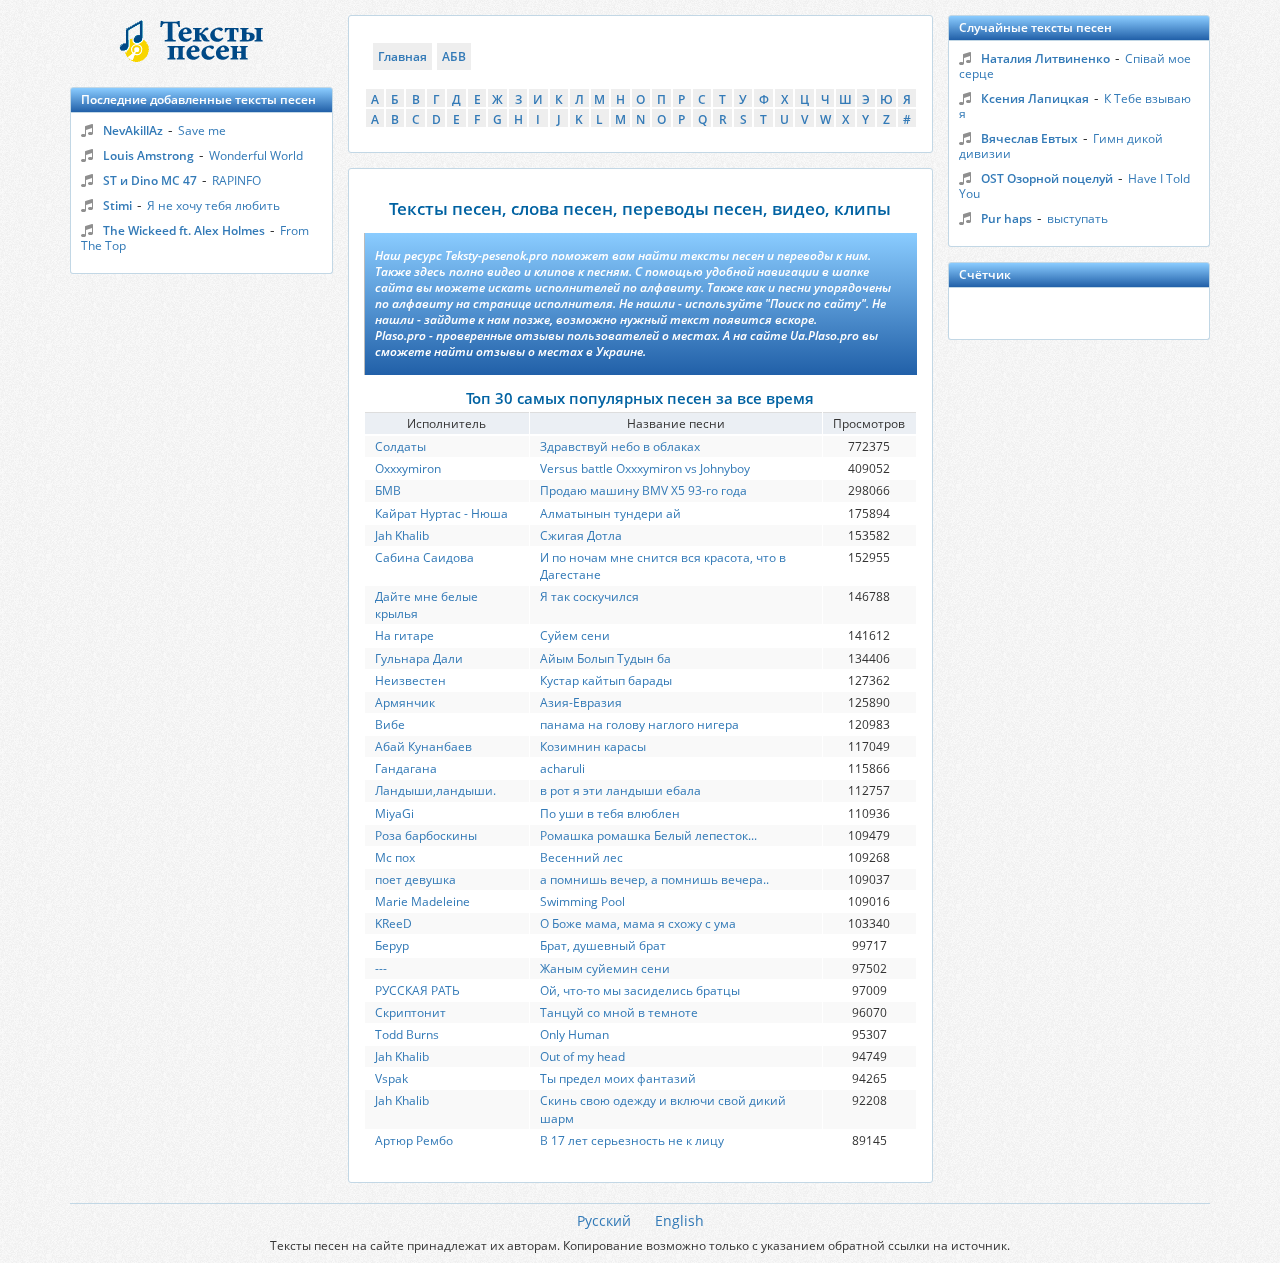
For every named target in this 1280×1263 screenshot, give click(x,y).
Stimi (117, 205)
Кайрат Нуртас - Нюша (441, 513)
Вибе (390, 724)
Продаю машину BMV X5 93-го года (643, 490)
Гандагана (406, 768)
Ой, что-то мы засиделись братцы (640, 990)
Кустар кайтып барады (606, 680)
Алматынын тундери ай (610, 513)
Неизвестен (410, 680)
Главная (402, 56)
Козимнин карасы (593, 746)
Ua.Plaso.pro (824, 335)
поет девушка (415, 879)
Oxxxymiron (408, 468)
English (679, 1220)
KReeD (393, 923)
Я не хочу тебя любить (213, 205)
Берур (392, 945)
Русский (604, 1220)
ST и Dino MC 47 (150, 180)
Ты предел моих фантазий (618, 1078)
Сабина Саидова (424, 557)
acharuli (562, 768)
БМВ (388, 490)
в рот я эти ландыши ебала (620, 790)
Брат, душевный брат (603, 945)
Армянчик (405, 702)
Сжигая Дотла (581, 535)
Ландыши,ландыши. (435, 790)
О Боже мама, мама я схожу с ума (638, 923)
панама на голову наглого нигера (639, 724)
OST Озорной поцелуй (1047, 178)
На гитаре (404, 635)
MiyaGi (394, 813)
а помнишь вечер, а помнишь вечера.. (654, 879)
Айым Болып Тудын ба (605, 658)
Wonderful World (256, 155)
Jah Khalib (402, 535)
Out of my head (582, 1056)
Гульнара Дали (419, 658)
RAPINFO (236, 180)
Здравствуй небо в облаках (620, 446)
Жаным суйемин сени (605, 968)
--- (381, 968)
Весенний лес (581, 857)
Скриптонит (410, 1012)
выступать (1077, 218)
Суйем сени (575, 635)
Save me (202, 130)
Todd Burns (407, 1034)
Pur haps (1006, 218)
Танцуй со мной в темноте (619, 1012)
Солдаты (400, 446)
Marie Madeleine (422, 901)
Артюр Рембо (414, 1140)
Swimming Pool (582, 901)
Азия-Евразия (581, 702)
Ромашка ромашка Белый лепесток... (648, 835)
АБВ (454, 56)
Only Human (574, 1034)
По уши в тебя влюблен (610, 813)
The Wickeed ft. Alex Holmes (184, 230)
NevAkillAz (133, 130)
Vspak (391, 1078)
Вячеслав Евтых (1029, 138)
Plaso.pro (400, 335)
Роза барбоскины (426, 835)
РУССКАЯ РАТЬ (417, 990)
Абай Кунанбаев (423, 746)
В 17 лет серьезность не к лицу (632, 1140)
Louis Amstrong (148, 155)
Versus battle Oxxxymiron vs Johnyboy (645, 468)
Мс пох (395, 857)
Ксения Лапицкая (1035, 98)
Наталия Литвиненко (1045, 58)
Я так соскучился (589, 596)
